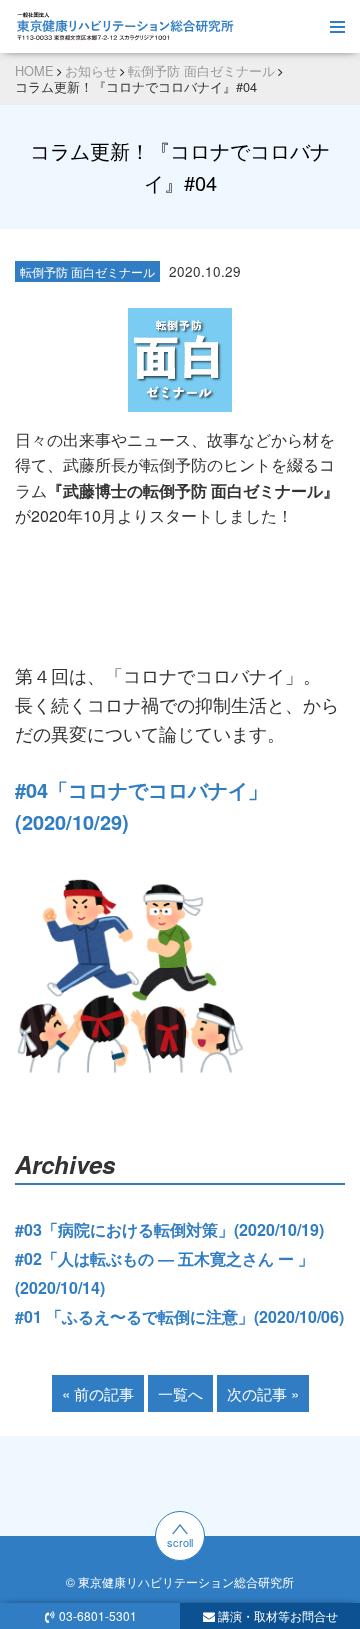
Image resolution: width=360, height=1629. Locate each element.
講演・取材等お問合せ (278, 1615)
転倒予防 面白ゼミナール (87, 271)
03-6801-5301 (98, 1615)
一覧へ (180, 1393)
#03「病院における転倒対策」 (124, 1229)
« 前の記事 (98, 1393)
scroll (180, 1542)
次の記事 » (263, 1393)
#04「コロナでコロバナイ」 (141, 789)
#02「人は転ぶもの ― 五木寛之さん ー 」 (164, 1258)
